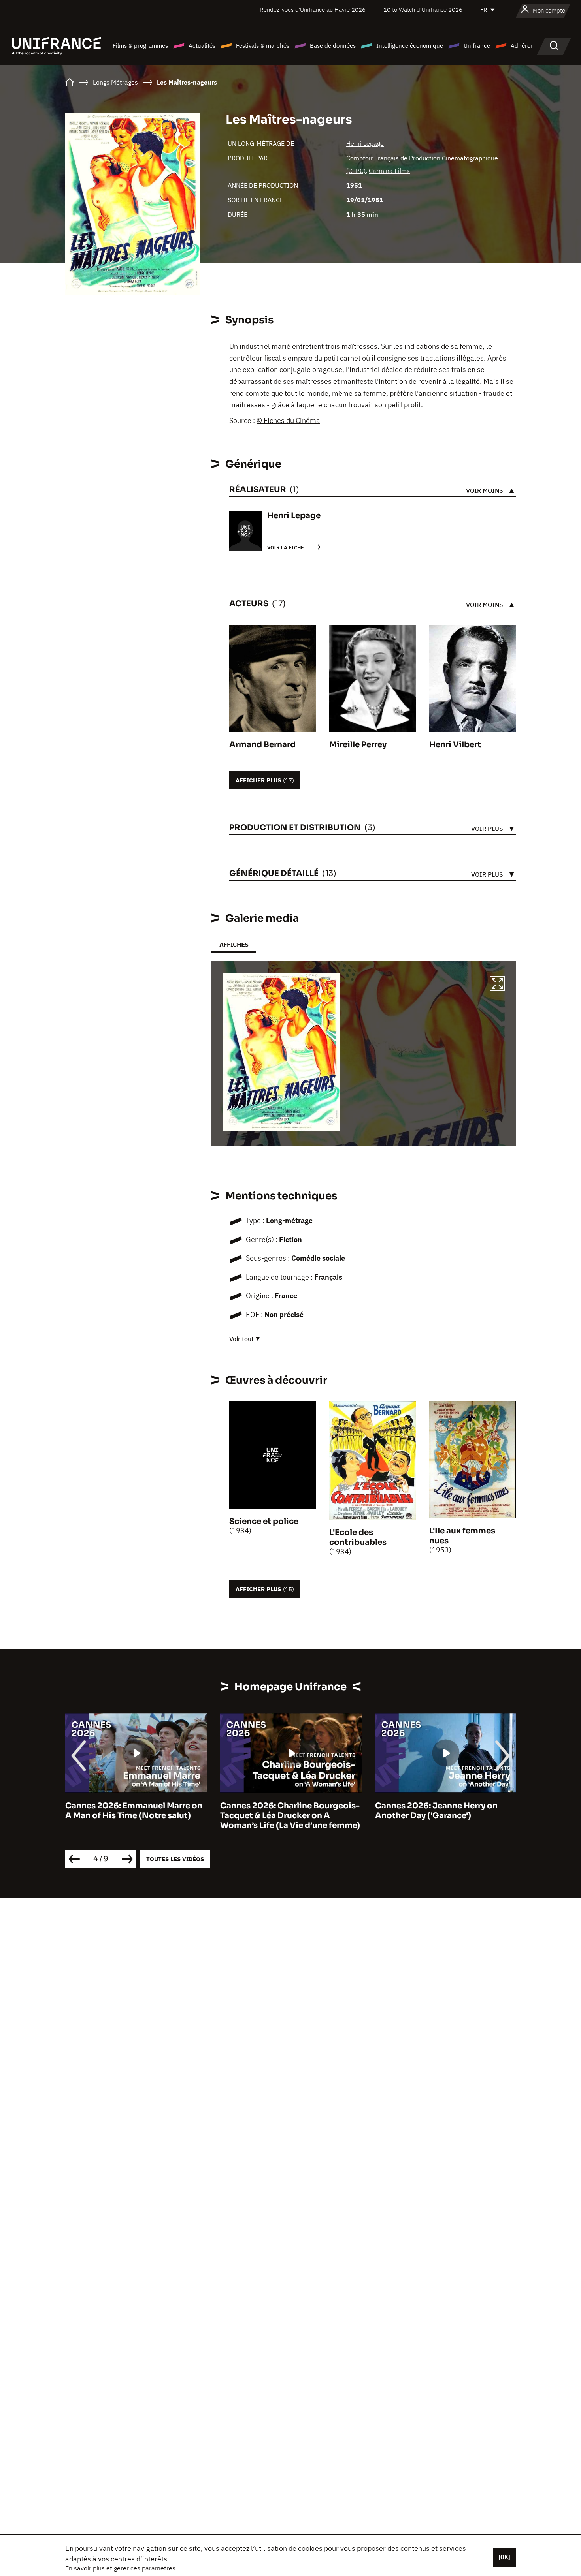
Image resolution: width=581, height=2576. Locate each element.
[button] (497, 985)
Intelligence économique (410, 46)
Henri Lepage (365, 143)
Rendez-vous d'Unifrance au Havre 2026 (313, 10)
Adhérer (522, 46)
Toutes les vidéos (175, 1859)
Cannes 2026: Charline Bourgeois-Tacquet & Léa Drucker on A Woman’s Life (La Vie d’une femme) (135, 1816)
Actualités (202, 46)
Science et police (264, 1521)
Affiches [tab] (234, 944)
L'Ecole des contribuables (358, 1537)
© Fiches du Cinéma (288, 420)
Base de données (333, 46)
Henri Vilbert (455, 745)
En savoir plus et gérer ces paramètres (120, 2568)
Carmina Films (389, 171)
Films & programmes (140, 46)
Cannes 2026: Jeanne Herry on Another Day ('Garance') (281, 1811)
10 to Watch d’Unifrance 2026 (423, 10)
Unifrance (477, 46)
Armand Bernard (262, 745)
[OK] (504, 2557)
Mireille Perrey (358, 745)
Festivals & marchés (263, 46)
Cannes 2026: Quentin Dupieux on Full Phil (444, 1811)
